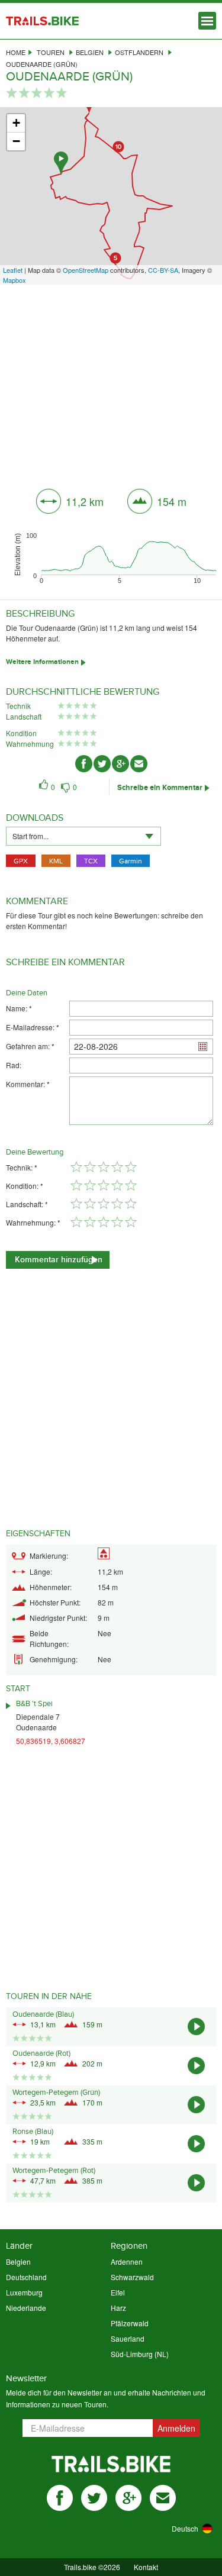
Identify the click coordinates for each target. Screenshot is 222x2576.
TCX (91, 861)
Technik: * (22, 1167)
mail (163, 2498)
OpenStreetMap (86, 270)
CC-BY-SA (163, 270)
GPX (21, 861)
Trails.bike (42, 21)
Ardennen (127, 2261)
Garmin (131, 861)
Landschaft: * (27, 1204)
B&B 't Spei (34, 1704)
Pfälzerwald (130, 2323)
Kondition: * (25, 1186)
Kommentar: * (28, 1084)
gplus (128, 2498)
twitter (94, 2498)
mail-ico (139, 764)
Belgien (90, 52)
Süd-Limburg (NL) (140, 2354)
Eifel (118, 2292)
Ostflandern (139, 52)
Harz (118, 2308)
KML (56, 861)
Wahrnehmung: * (33, 1222)
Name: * (19, 1008)
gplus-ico (120, 764)
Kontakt (146, 2567)
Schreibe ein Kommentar (160, 788)
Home (16, 52)
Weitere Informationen (42, 662)
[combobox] (83, 836)
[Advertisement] (111, 382)
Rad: (14, 1065)
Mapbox (15, 280)
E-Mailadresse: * (33, 1027)
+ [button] (16, 123)
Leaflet (13, 270)
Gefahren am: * (30, 1046)
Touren (51, 52)
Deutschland (26, 2277)
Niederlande (26, 2308)
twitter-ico (102, 764)
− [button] (16, 141)
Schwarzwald (132, 2277)
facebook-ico (84, 764)
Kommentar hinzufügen (59, 1260)
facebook (60, 2498)
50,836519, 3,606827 (51, 1741)
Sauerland (128, 2338)
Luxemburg (24, 2292)
